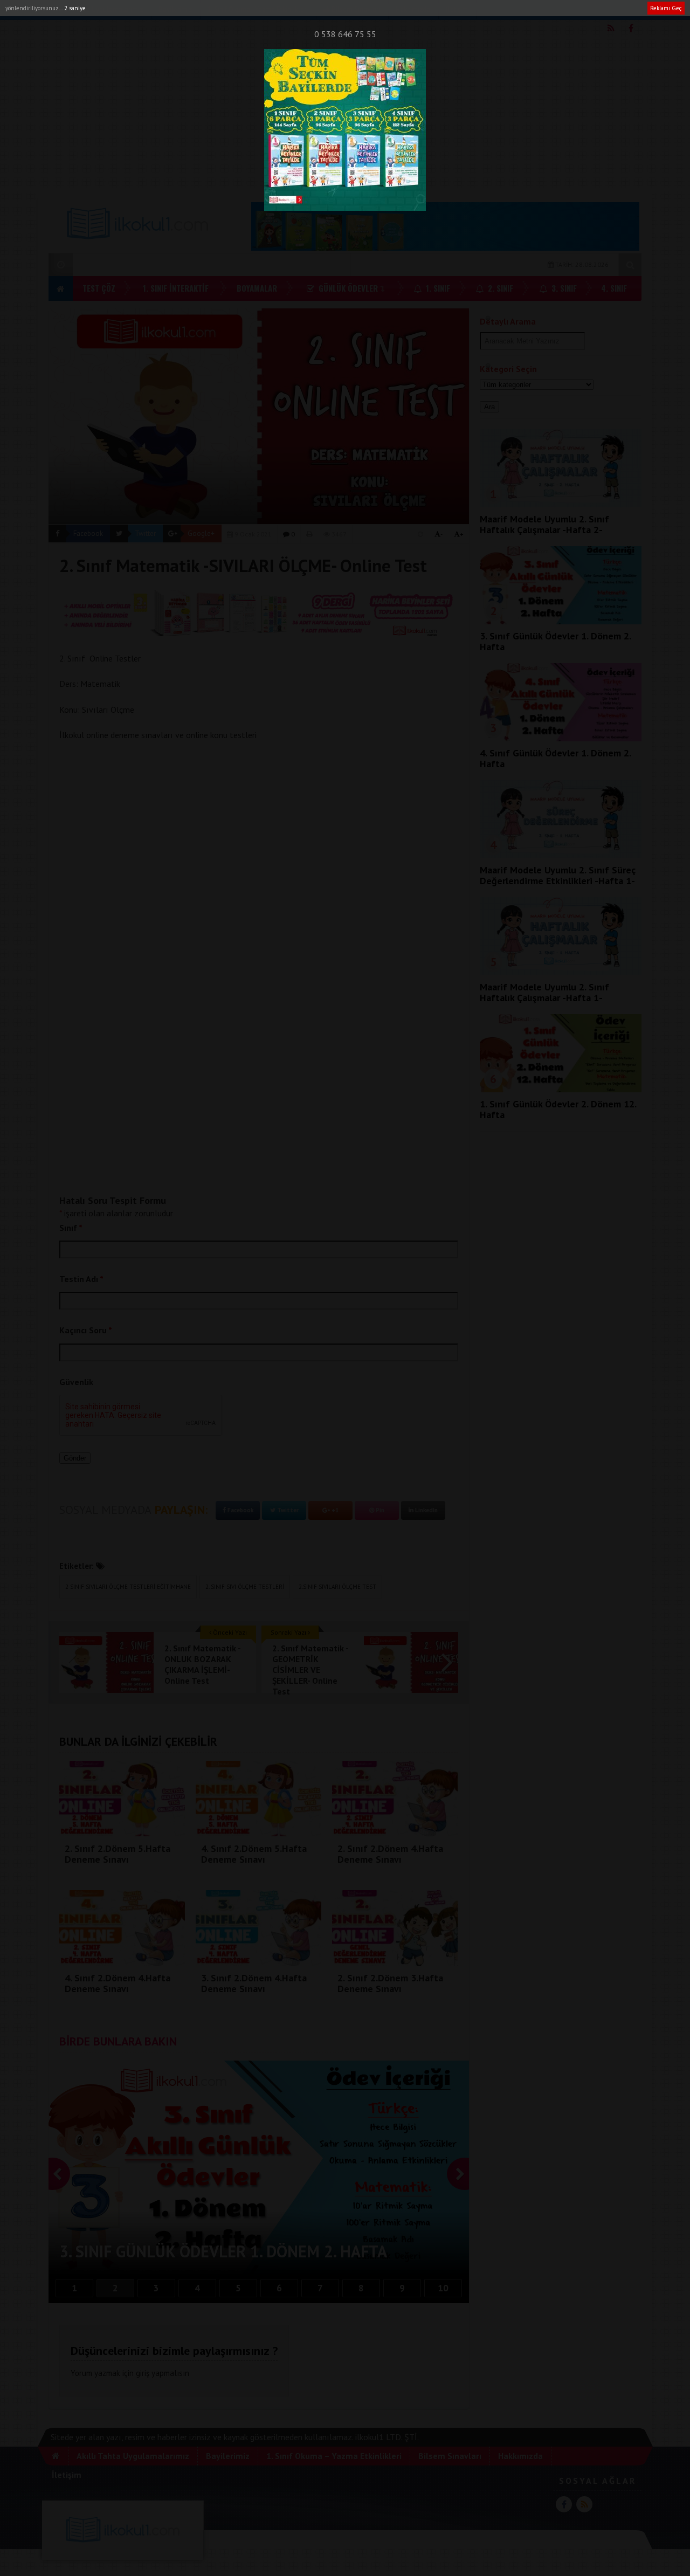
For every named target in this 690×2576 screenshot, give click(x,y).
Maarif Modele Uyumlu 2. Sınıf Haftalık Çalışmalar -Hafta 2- (544, 524)
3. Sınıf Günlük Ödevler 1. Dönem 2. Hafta (555, 641)
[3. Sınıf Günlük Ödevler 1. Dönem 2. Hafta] (561, 621)
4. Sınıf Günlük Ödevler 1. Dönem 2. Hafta (555, 758)
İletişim (457, 9)
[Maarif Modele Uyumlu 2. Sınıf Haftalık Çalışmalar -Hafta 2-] (561, 504)
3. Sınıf (563, 288)
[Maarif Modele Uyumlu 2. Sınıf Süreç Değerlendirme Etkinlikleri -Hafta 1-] (561, 855)
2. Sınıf (499, 288)
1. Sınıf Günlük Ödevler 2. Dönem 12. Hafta (558, 1109)
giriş (143, 2373)
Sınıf (71, 1228)
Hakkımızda (413, 9)
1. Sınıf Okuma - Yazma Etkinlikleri (258, 9)
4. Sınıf (614, 288)
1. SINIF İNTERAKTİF (176, 288)
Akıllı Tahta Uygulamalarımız (99, 9)
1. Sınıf (437, 288)
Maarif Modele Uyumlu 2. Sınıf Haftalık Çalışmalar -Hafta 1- (544, 992)
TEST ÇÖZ (99, 288)
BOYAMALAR (257, 288)
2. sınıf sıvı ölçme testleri (245, 1587)
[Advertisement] (345, 113)
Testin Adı (81, 1279)
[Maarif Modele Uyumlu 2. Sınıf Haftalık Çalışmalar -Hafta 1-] (561, 972)
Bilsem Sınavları (355, 9)
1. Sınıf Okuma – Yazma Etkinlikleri (334, 2456)
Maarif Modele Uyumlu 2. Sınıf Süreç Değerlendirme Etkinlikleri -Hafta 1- (558, 875)
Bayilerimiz (175, 9)
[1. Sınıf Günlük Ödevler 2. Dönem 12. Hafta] (561, 1089)
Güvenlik (76, 1382)
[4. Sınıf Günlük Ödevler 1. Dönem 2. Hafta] (561, 738)
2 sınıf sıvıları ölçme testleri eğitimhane (128, 1587)
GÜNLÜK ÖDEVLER (347, 288)
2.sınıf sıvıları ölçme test (337, 1587)
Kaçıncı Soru (86, 1330)
